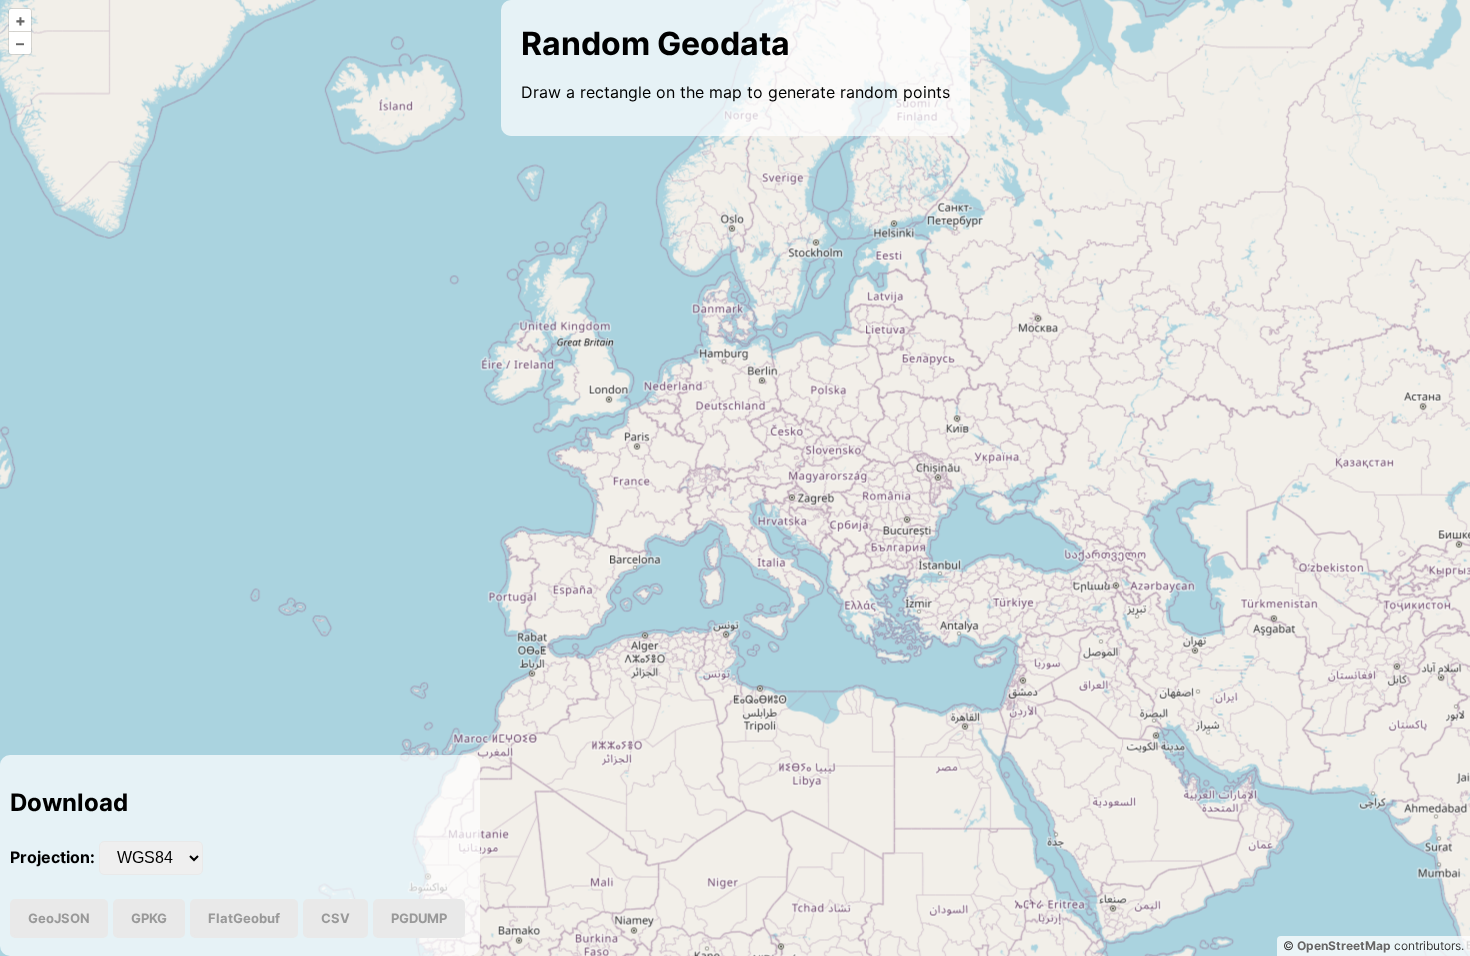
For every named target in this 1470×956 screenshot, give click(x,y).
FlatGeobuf (244, 918)
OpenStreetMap (1344, 945)
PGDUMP (419, 918)
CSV (335, 918)
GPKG (149, 918)
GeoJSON (59, 918)
